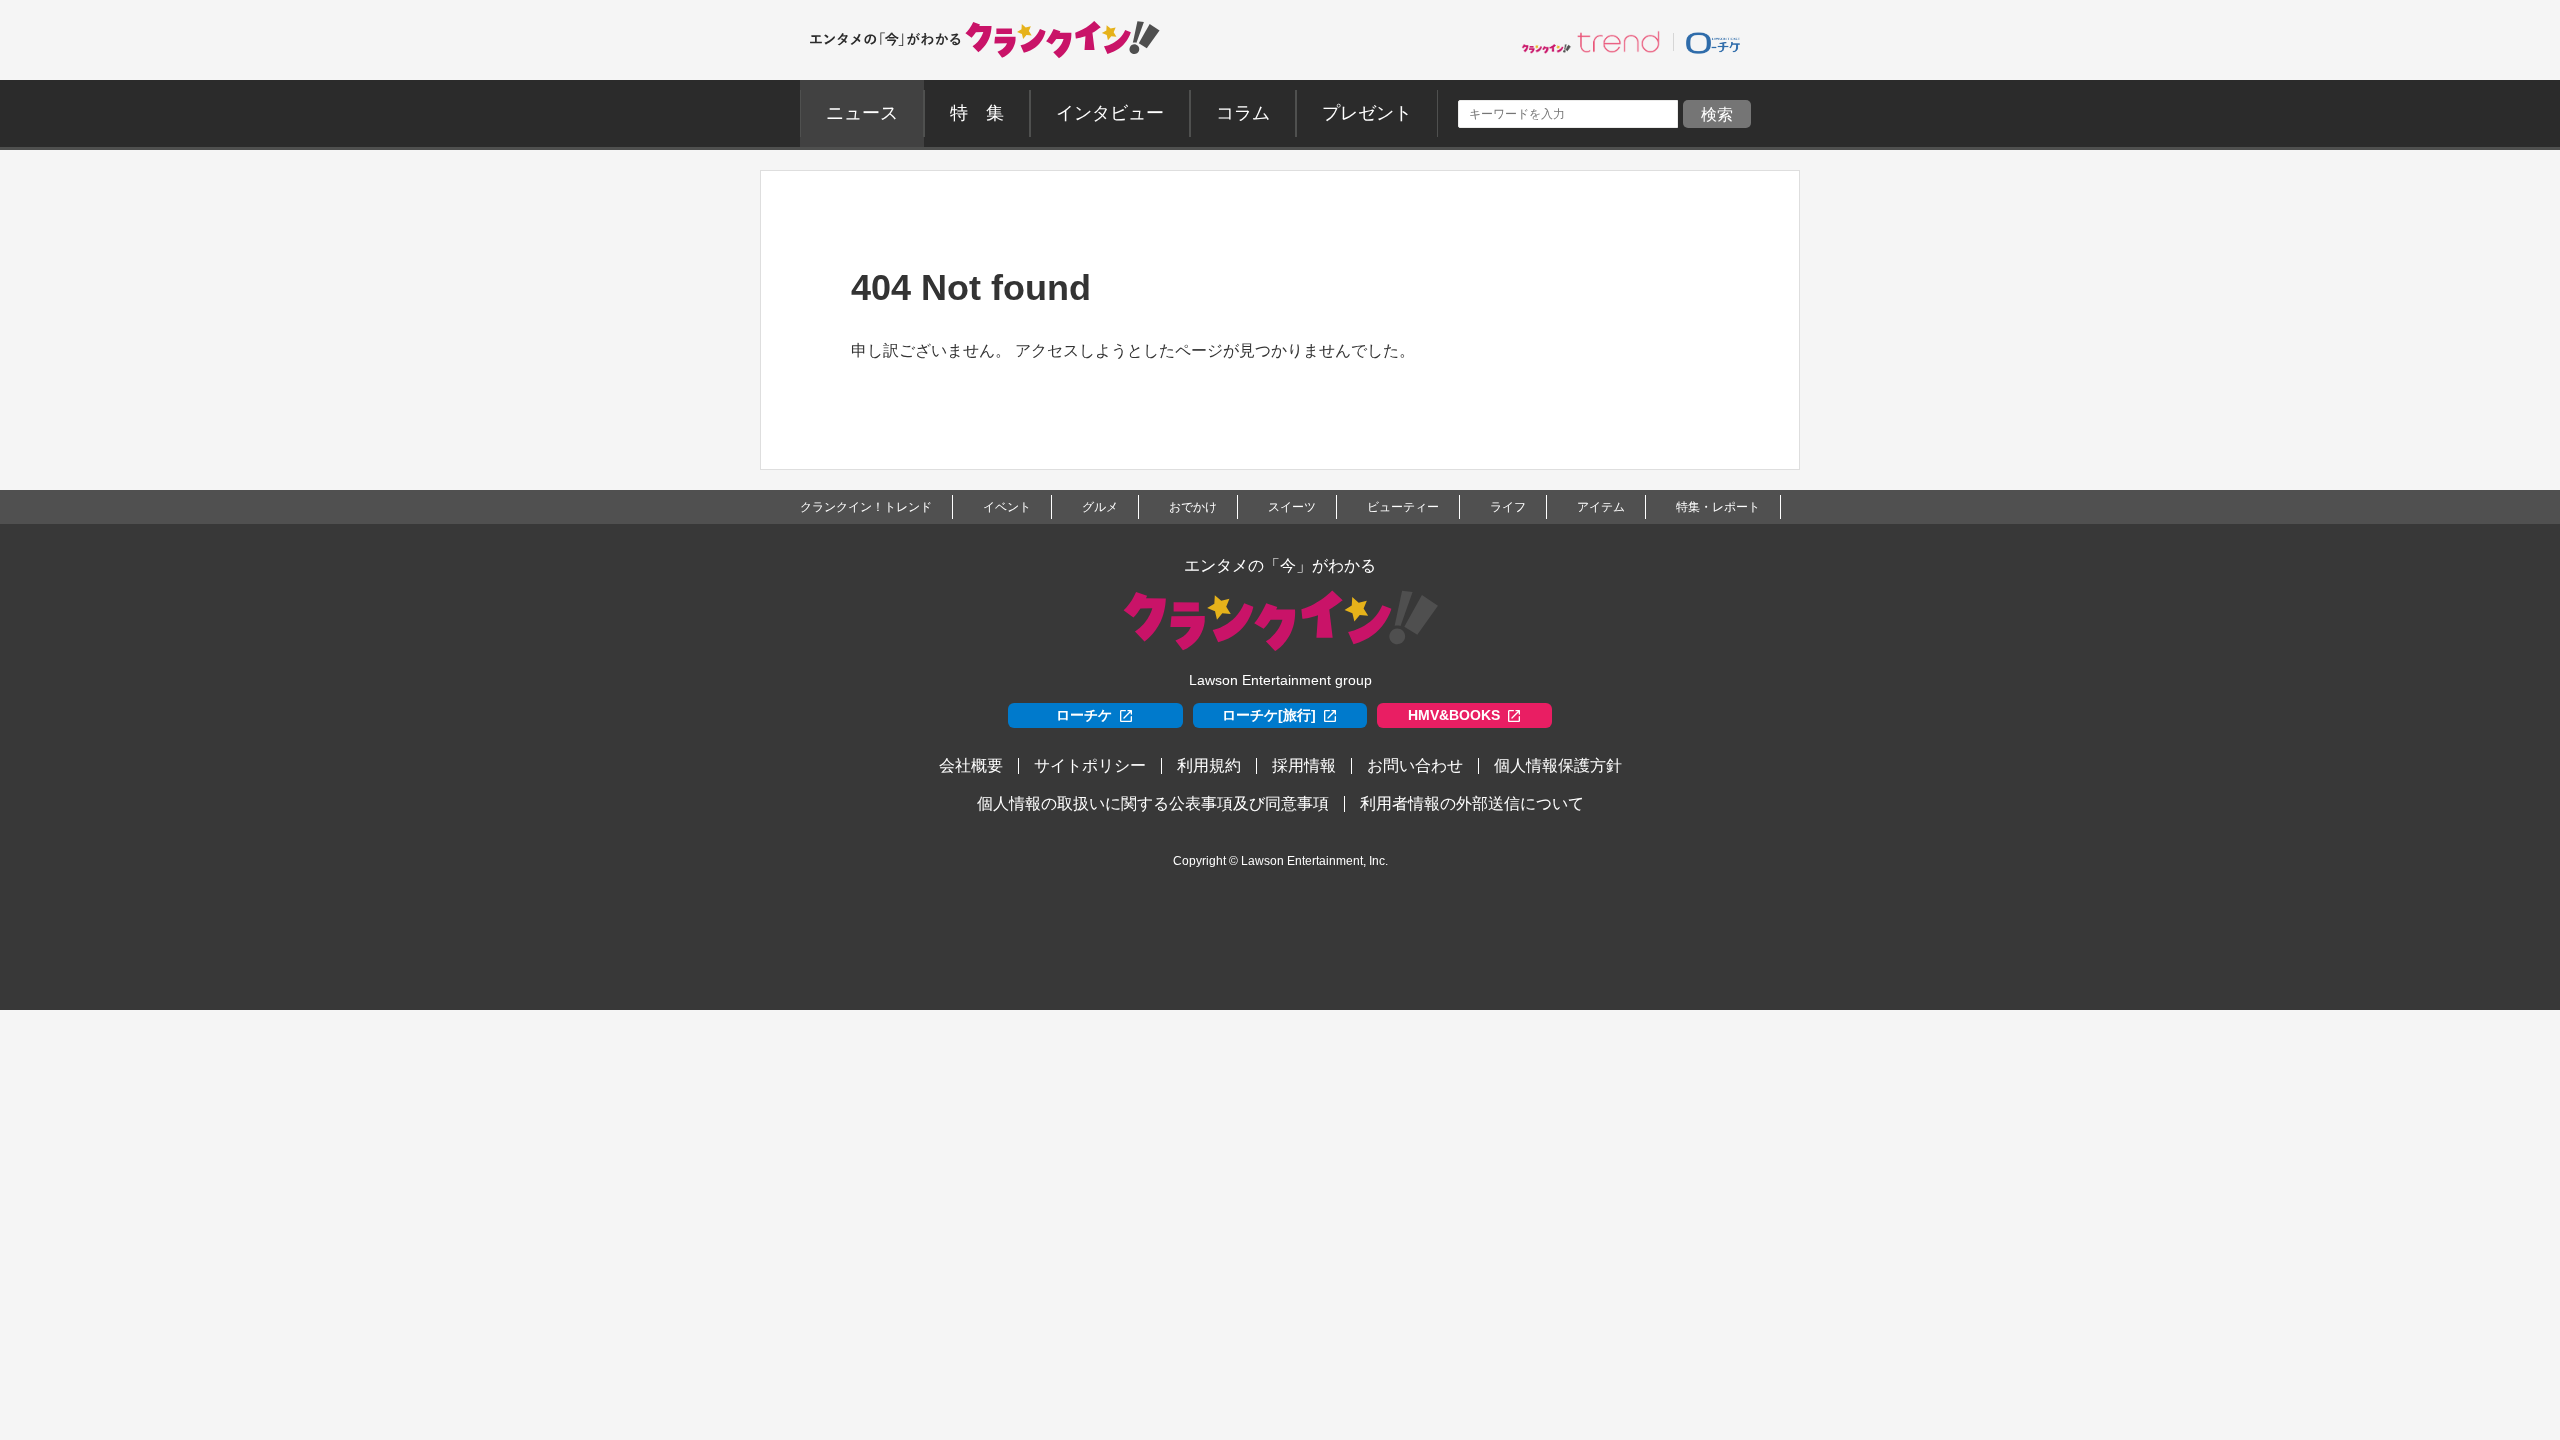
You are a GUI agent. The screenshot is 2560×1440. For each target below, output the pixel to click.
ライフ (1508, 507)
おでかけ (1193, 507)
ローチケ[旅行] (1269, 715)
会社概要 (971, 765)
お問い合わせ (1415, 765)
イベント (1007, 507)
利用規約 (1209, 765)
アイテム (1601, 507)
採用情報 (1304, 765)
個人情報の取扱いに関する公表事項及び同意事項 (1153, 803)
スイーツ (1292, 507)
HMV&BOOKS (1454, 715)
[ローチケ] (1713, 42)
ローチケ (1084, 715)
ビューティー (1403, 507)
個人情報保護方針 (1558, 765)
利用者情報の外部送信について (1472, 803)
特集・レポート (1718, 507)
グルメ (1100, 507)
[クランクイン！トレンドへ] (1591, 42)
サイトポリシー (1090, 765)
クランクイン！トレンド (866, 507)
